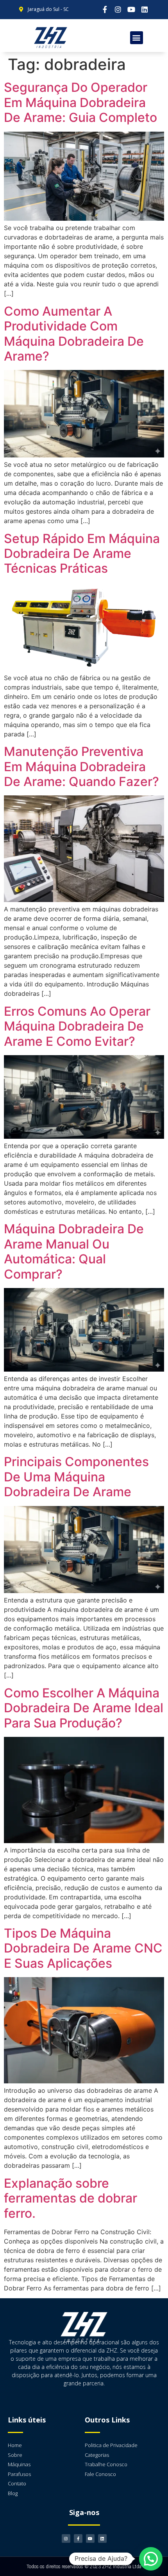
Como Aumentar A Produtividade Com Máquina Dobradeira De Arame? (74, 334)
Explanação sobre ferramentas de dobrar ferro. (71, 2198)
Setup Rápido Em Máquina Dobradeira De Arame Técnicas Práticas (82, 554)
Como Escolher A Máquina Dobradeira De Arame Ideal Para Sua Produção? (84, 1708)
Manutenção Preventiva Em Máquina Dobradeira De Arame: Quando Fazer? (81, 766)
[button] (137, 38)
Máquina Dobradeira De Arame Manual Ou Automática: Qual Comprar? (74, 1251)
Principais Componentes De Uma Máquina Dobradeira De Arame (76, 1477)
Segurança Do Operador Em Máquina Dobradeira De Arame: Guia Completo (80, 102)
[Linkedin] (145, 10)
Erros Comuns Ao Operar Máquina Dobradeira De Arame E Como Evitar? (77, 1026)
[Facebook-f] (105, 10)
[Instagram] (118, 10)
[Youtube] (131, 10)
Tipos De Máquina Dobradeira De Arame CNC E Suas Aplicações (83, 1948)
